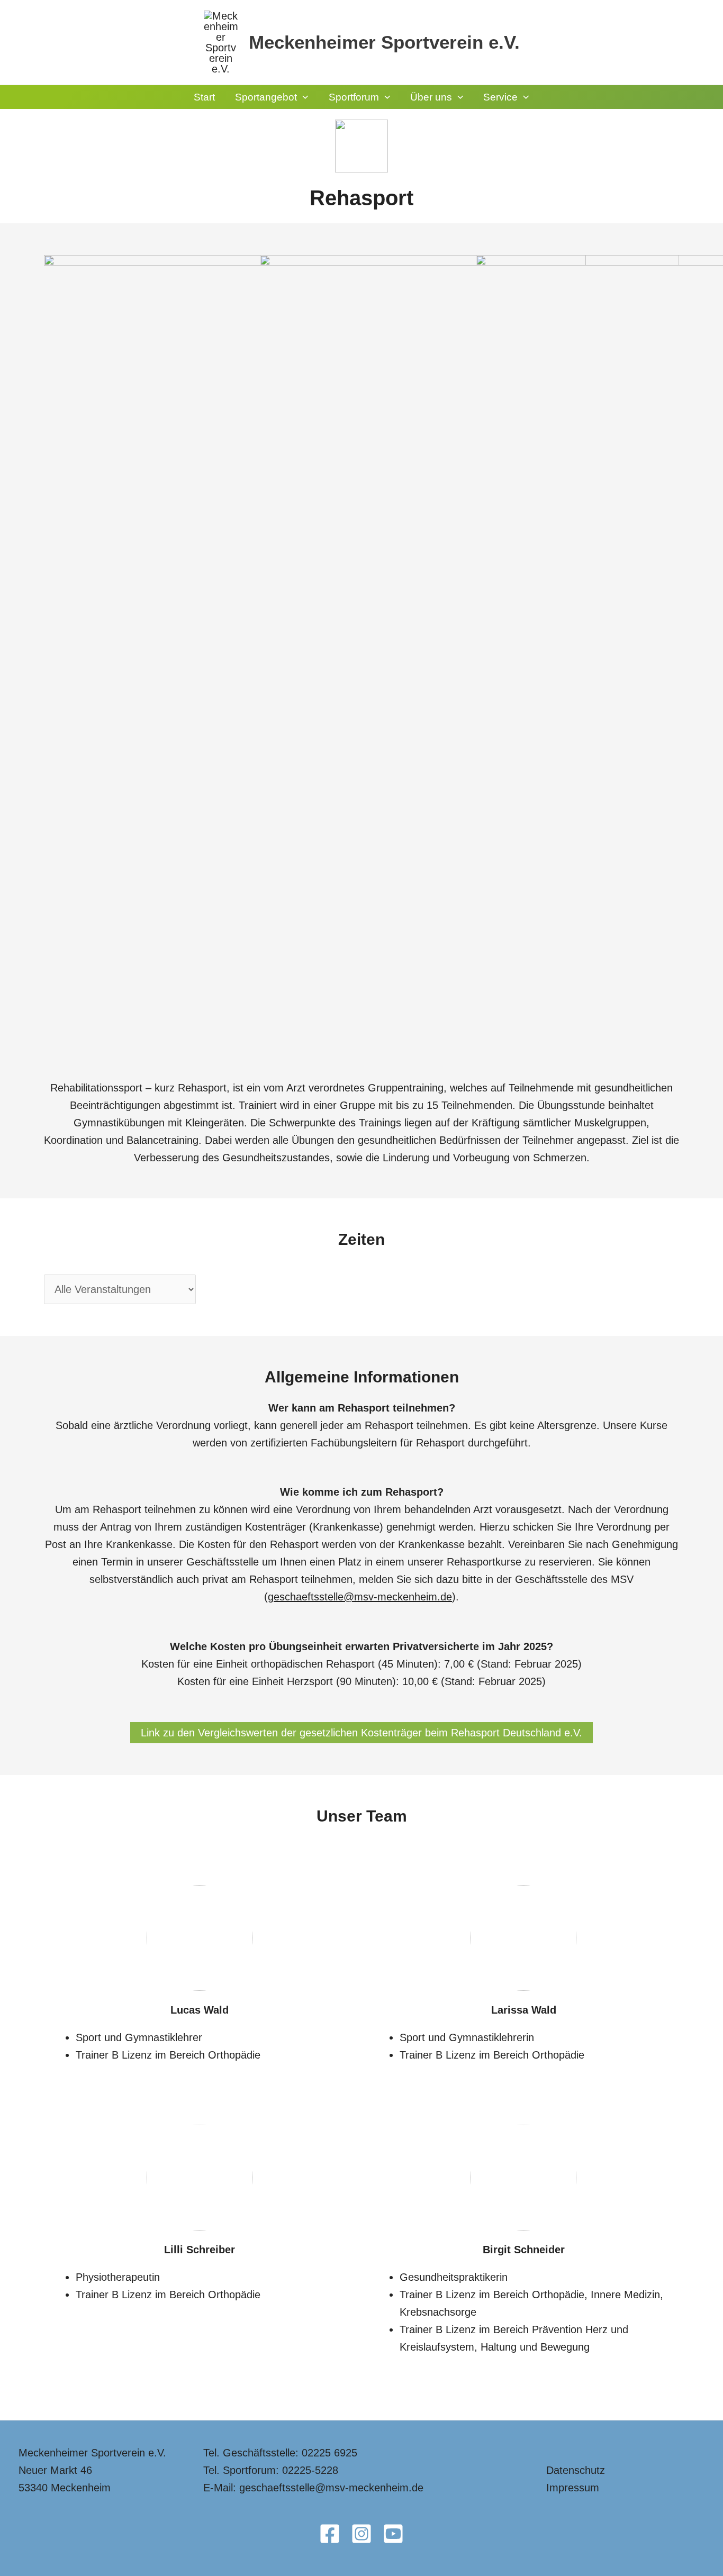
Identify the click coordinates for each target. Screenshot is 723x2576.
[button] (302, 97)
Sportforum (354, 97)
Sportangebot (266, 97)
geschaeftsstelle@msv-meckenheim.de (360, 1597)
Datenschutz (576, 2470)
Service (500, 97)
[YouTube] (393, 2534)
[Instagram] (361, 2534)
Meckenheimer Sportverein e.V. (384, 42)
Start (204, 97)
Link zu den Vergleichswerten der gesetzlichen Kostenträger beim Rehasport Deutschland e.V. (361, 1733)
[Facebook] (330, 2534)
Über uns (431, 97)
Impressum (573, 2488)
